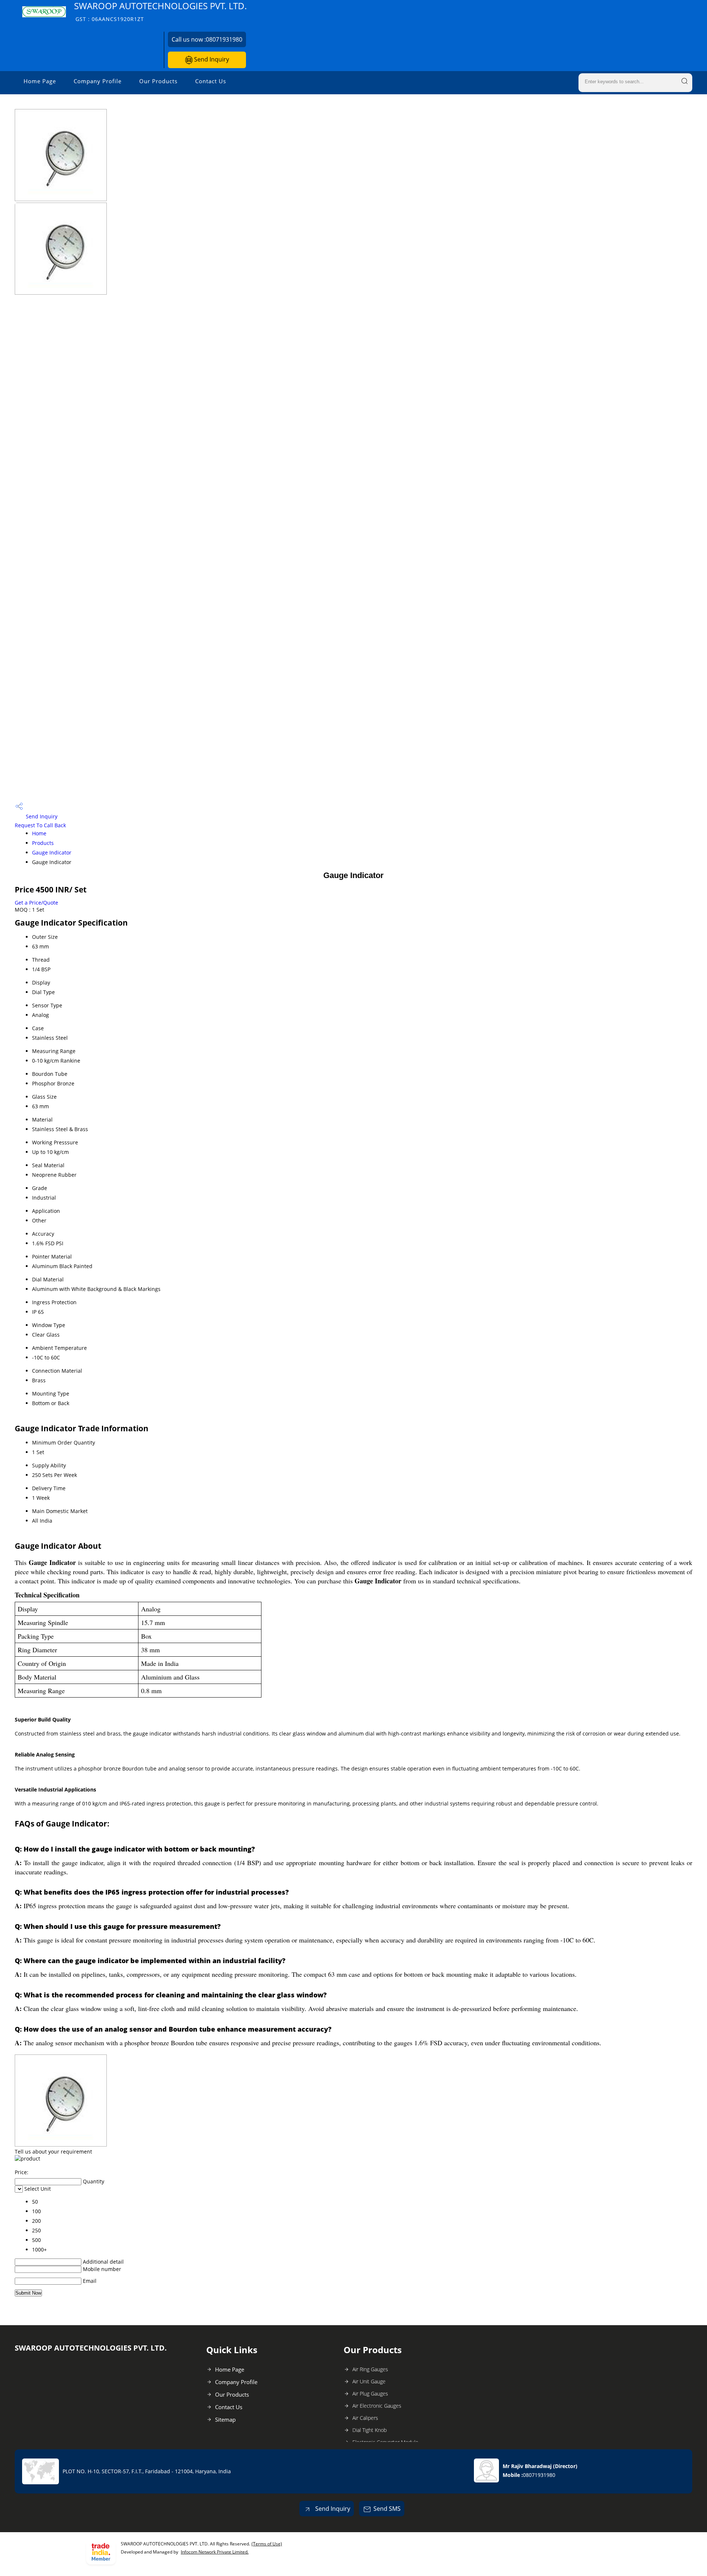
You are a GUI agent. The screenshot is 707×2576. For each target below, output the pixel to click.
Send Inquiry (211, 59)
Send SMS (387, 2509)
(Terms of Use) (267, 2544)
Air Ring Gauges (370, 2369)
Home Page (40, 81)
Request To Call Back (40, 825)
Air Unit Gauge (369, 2381)
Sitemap (225, 2419)
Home (39, 833)
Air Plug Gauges (370, 2393)
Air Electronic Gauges (377, 2406)
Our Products (158, 81)
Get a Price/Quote (36, 903)
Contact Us (211, 81)
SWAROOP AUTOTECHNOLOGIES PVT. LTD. (160, 11)
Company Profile (98, 81)
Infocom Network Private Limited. (215, 2552)
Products (43, 843)
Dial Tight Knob (370, 2430)
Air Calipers (365, 2418)
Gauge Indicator (52, 852)
